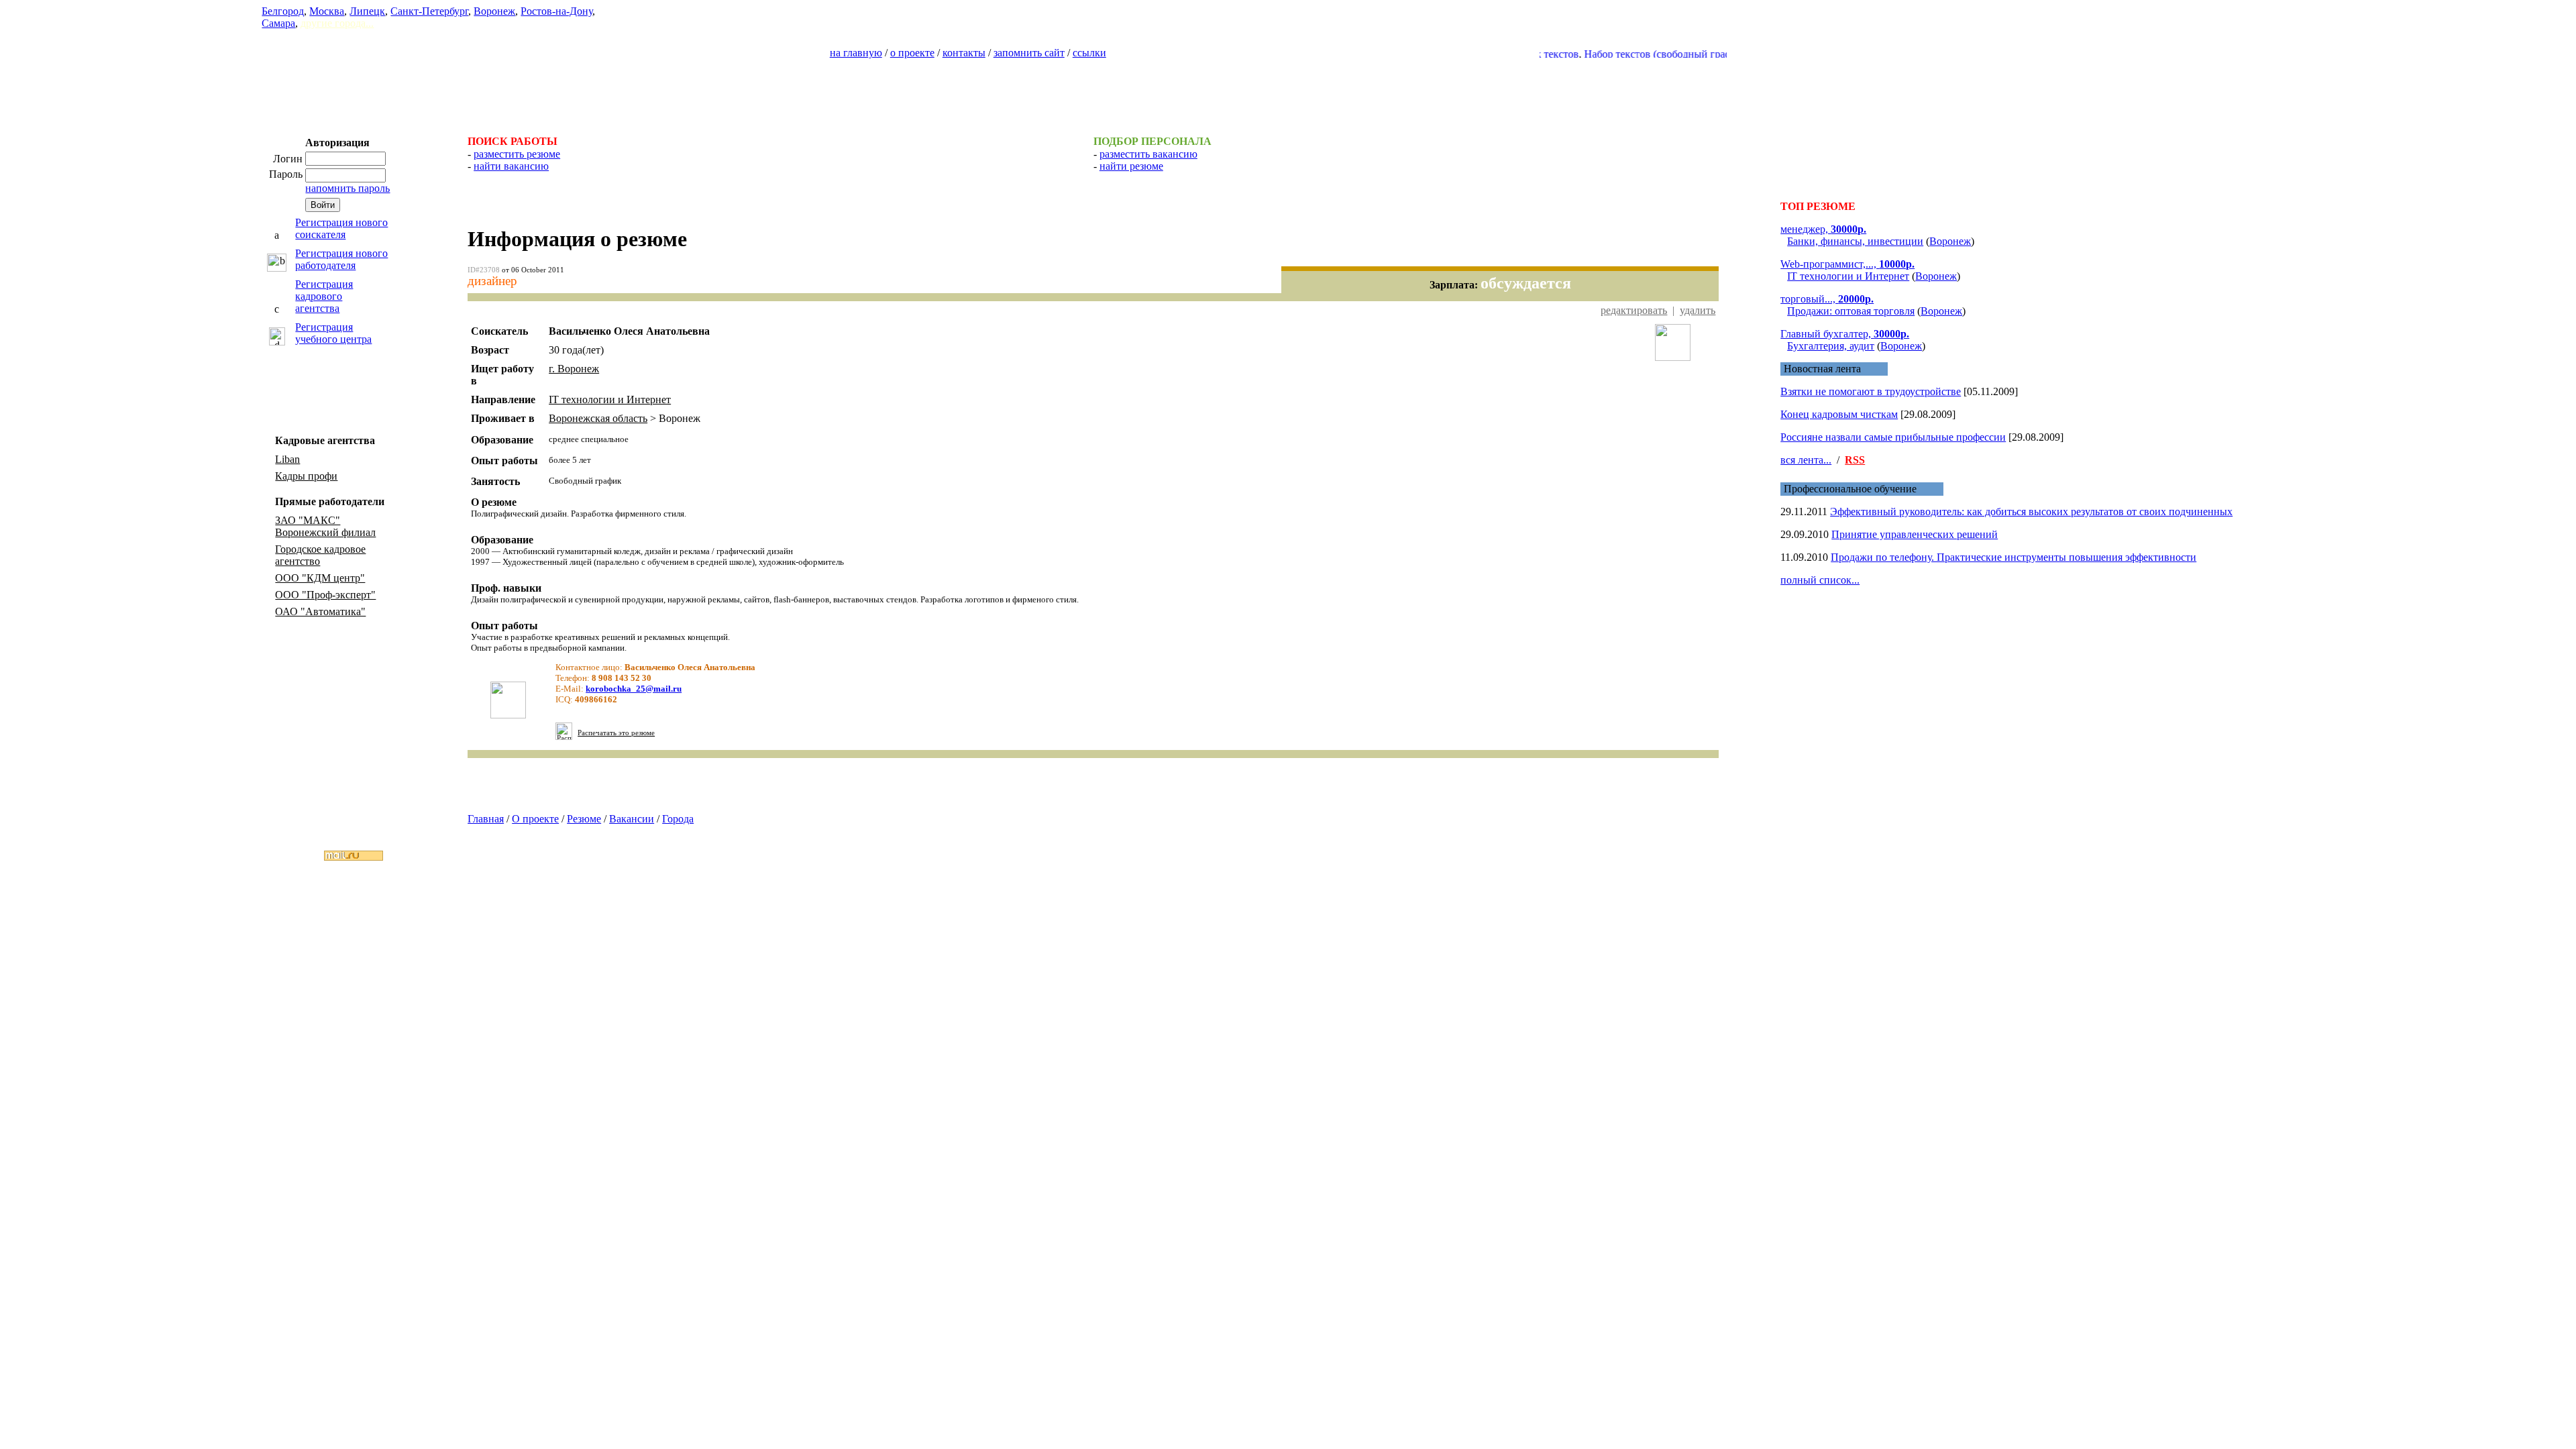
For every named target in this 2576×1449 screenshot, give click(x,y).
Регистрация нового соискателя (341, 228)
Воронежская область (598, 418)
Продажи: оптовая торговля (1851, 311)
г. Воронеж (574, 369)
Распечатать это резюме (616, 733)
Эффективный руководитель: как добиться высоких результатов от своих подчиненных (2031, 512)
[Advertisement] (1288, 91)
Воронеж (494, 11)
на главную (856, 53)
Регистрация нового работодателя (341, 259)
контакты (964, 53)
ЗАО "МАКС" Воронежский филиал (325, 526)
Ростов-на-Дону (556, 11)
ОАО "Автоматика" (320, 611)
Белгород (283, 11)
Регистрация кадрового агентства (324, 296)
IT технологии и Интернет (610, 399)
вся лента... (1806, 460)
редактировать (1634, 310)
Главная (486, 819)
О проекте (535, 819)
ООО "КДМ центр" (320, 578)
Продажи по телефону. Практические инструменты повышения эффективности (2014, 557)
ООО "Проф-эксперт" (325, 595)
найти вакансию (511, 166)
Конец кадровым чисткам (1839, 414)
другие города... (337, 23)
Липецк (367, 11)
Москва (327, 11)
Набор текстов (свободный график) (1625, 54)
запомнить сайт (1029, 53)
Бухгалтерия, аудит (1831, 346)
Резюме (584, 819)
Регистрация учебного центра (333, 333)
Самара (278, 23)
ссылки (1089, 53)
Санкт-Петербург (429, 11)
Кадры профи (306, 476)
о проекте (912, 53)
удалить (1698, 310)
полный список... (1820, 580)
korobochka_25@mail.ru (634, 689)
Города (678, 819)
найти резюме (1131, 166)
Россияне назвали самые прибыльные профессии (1893, 437)
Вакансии (632, 819)
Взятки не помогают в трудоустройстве (1871, 391)
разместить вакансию (1148, 154)
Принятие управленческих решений (1915, 534)
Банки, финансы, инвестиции (1855, 241)
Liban (287, 459)
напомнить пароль (347, 188)
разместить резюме (517, 154)
